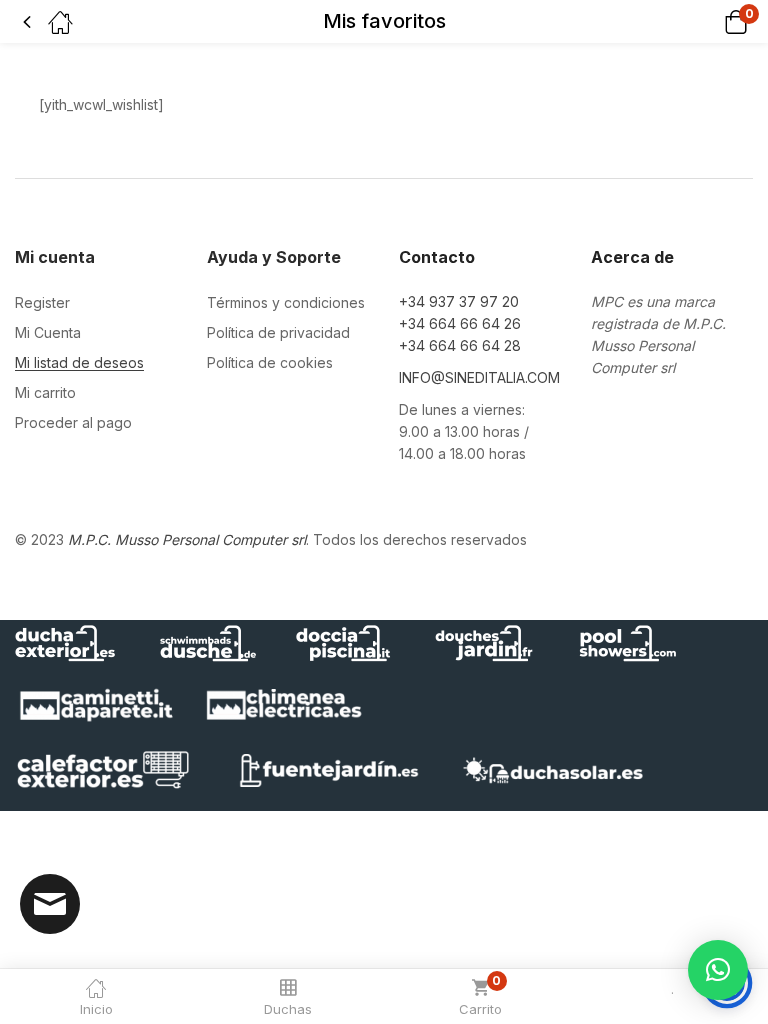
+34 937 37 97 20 (459, 301)
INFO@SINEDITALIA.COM (479, 377)
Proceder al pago (73, 422)
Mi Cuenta (48, 332)
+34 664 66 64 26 (460, 323)
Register (42, 302)
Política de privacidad (278, 332)
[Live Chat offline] (50, 904)
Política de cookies (270, 362)
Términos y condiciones (286, 302)
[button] (710, 21)
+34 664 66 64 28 (460, 345)
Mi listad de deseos (79, 362)
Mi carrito (45, 392)
